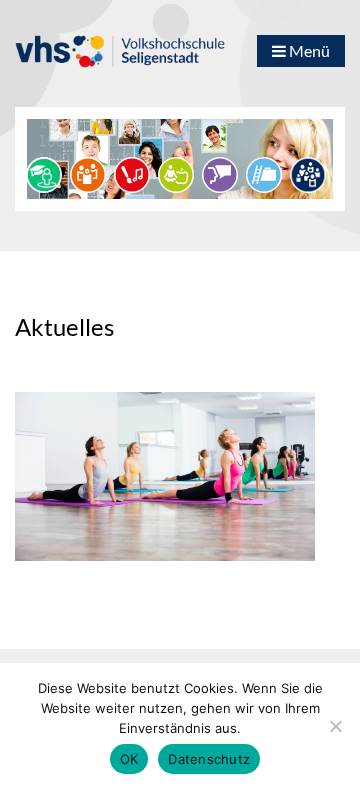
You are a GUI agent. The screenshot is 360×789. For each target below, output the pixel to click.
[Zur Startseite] (120, 42)
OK (129, 759)
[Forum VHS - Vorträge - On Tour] (44, 172)
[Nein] (335, 726)
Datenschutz (209, 759)
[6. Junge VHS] (308, 172)
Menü (308, 50)
